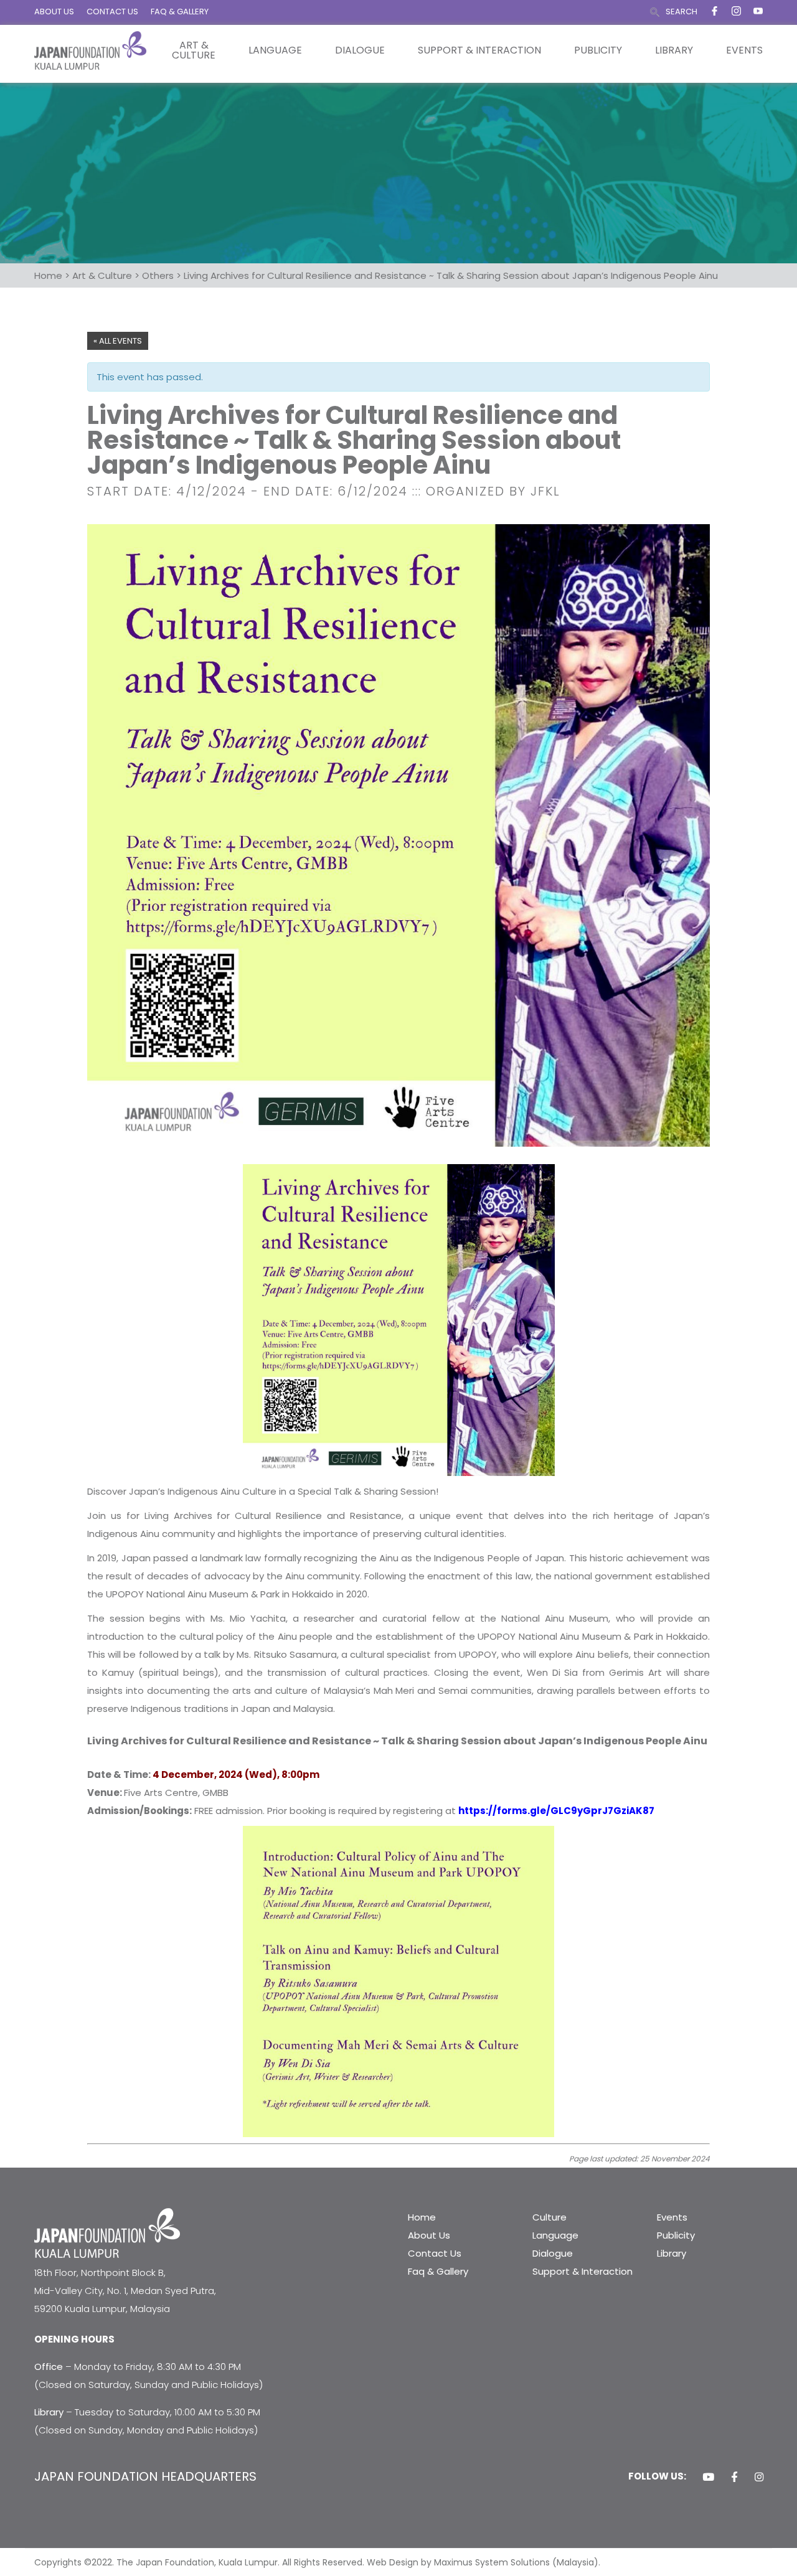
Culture (549, 2217)
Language (275, 50)
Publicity (598, 50)
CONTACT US (112, 12)
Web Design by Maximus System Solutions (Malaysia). (483, 2562)
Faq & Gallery (438, 2271)
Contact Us (435, 2253)
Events (744, 50)
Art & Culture (194, 50)
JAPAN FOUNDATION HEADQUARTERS (145, 2476)
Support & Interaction (479, 50)
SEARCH (681, 12)
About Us (429, 2235)
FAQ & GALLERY (180, 12)
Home (422, 2217)
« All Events (118, 341)
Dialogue (360, 50)
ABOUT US (54, 12)
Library (674, 50)
